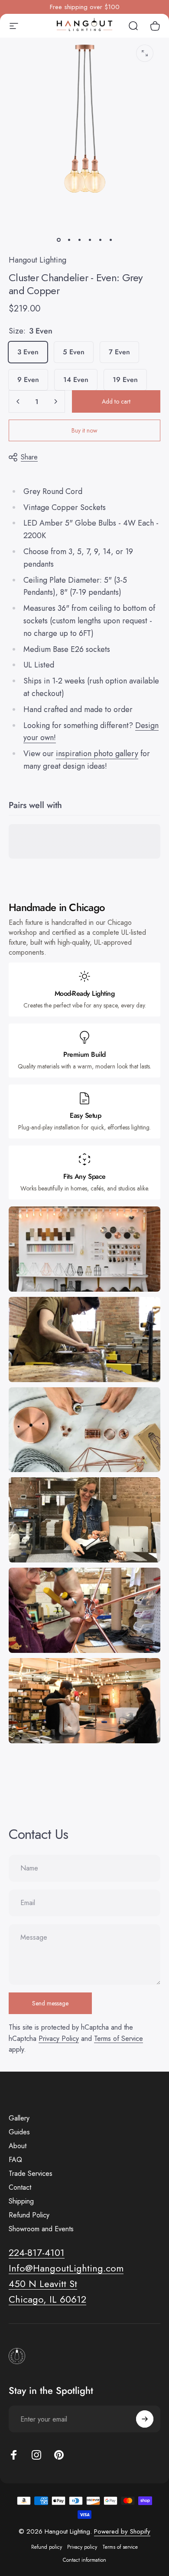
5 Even (74, 352)
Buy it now (84, 430)
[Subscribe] (145, 2419)
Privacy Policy (59, 2039)
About (18, 2146)
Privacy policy (82, 2547)
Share (29, 457)
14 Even (76, 380)
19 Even (125, 380)
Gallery (19, 2118)
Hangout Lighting (37, 260)
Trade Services (31, 2174)
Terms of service (120, 2547)
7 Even (119, 352)
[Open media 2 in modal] (145, 53)
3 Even (28, 352)
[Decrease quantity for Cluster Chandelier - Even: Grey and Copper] (18, 401)
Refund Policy (29, 2215)
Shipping (21, 2201)
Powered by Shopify (122, 2531)
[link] (43, 2284)
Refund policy (47, 2547)
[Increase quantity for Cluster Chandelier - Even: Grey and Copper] (55, 401)
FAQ (15, 2160)
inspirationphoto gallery (97, 754)
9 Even (28, 380)
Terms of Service (119, 2039)
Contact (20, 2188)
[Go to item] (58, 240)
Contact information (84, 2560)
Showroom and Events (41, 2229)
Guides (19, 2132)
